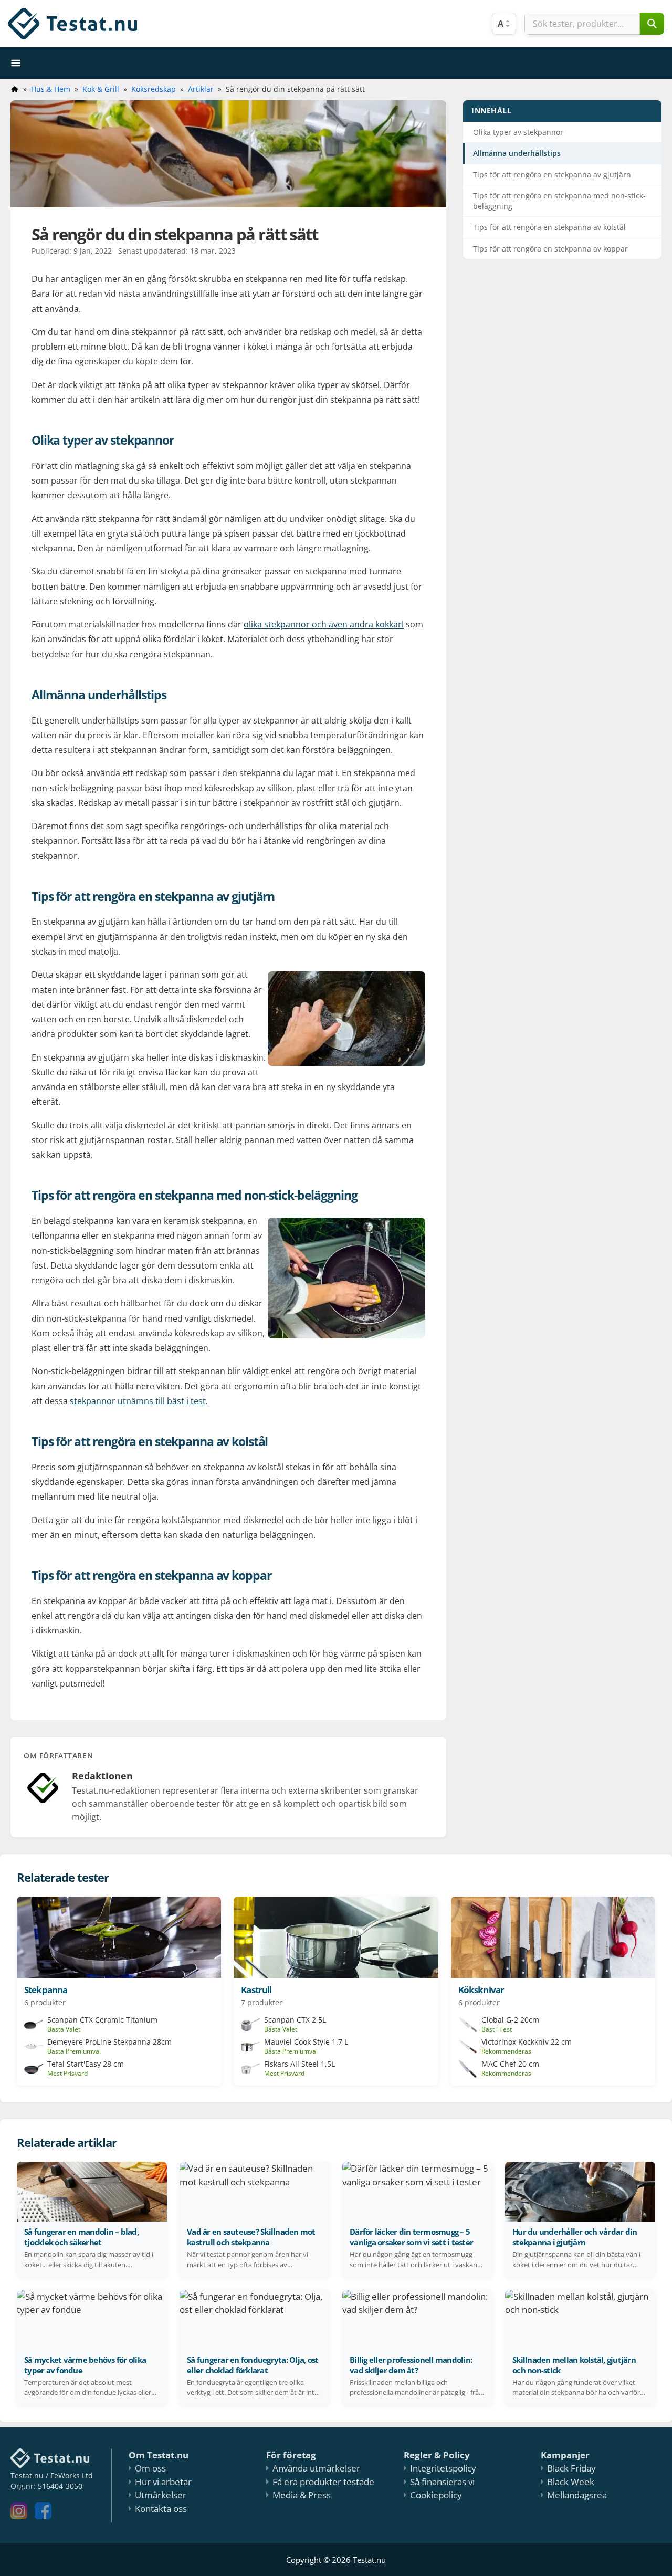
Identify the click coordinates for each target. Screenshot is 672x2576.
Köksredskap (154, 89)
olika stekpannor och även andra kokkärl (324, 624)
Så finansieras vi (442, 2482)
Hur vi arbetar (163, 2482)
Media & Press (302, 2495)
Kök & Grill (101, 89)
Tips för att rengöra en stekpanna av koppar (550, 249)
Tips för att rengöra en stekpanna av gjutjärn (552, 175)
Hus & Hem (51, 89)
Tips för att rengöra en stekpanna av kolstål (549, 227)
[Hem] (15, 89)
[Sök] (652, 24)
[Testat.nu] (72, 24)
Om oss (150, 2468)
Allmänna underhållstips (517, 153)
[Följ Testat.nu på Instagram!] (22, 2516)
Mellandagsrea (577, 2495)
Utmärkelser (161, 2495)
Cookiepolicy (436, 2495)
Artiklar (201, 89)
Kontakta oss (161, 2509)
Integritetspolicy (443, 2468)
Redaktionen (102, 1776)
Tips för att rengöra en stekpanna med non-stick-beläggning (559, 201)
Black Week (571, 2482)
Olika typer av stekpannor (518, 132)
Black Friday (571, 2468)
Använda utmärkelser (316, 2468)
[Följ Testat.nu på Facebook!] (46, 2516)
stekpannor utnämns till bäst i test (138, 1401)
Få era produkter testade (323, 2482)
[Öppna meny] (16, 63)
